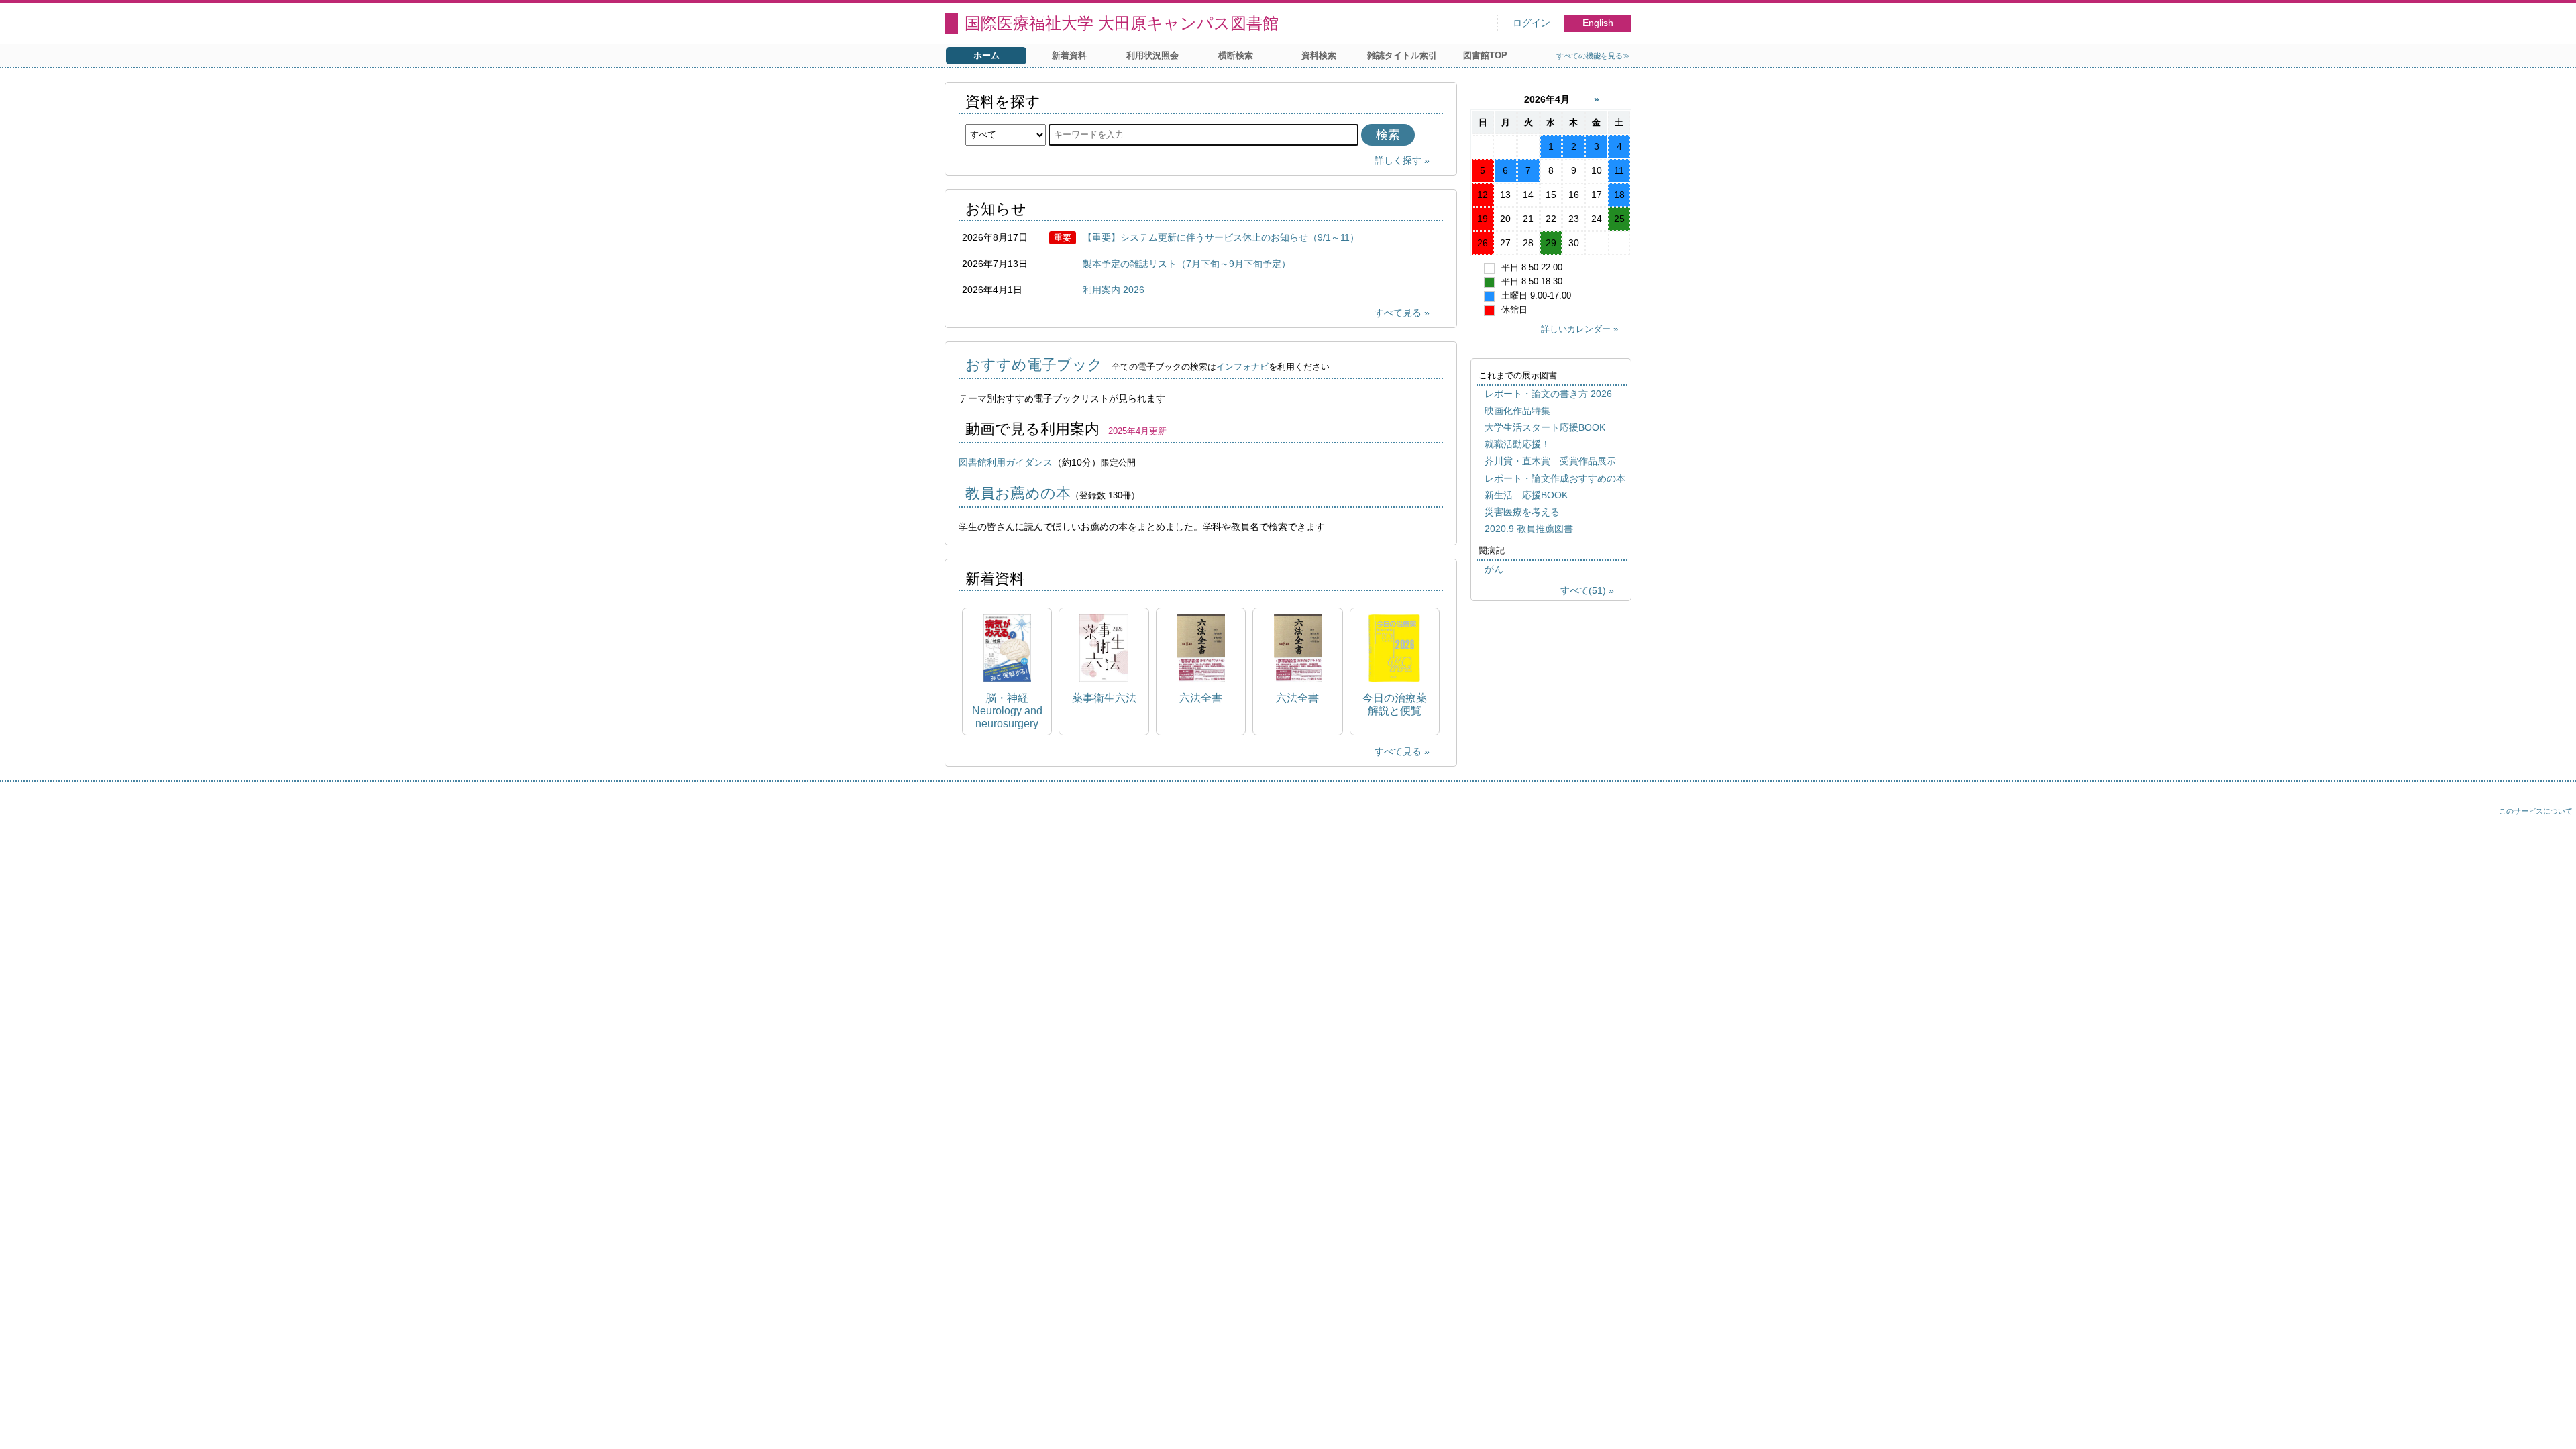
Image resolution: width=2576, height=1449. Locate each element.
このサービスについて (2536, 811)
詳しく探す (1398, 160)
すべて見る (1398, 313)
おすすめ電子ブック (1034, 365)
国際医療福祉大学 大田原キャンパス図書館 (1122, 23)
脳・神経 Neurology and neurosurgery (1007, 711)
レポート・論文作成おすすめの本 (1555, 478)
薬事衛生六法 (1104, 698)
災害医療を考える (1522, 512)
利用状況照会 (1152, 55)
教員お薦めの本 (1018, 493)
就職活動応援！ (1517, 444)
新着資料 (1069, 55)
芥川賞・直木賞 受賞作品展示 (1550, 461)
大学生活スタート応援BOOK (1545, 427)
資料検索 (1319, 55)
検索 (1388, 135)
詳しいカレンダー (1576, 329)
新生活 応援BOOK (1526, 495)
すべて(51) (1583, 590)
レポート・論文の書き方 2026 (1548, 394)
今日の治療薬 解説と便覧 (1395, 704)
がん (1494, 569)
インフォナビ (1242, 367)
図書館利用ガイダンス (1006, 462)
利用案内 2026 (1114, 290)
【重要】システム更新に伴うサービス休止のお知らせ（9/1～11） (1221, 237)
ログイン (1532, 23)
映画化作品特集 (1517, 411)
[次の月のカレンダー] (1597, 99)
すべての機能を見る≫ (1593, 56)
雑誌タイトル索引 (1402, 55)
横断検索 (1236, 55)
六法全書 (1201, 698)
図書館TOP (1485, 55)
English (1598, 23)
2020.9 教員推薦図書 (1529, 529)
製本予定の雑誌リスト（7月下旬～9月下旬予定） (1187, 264)
